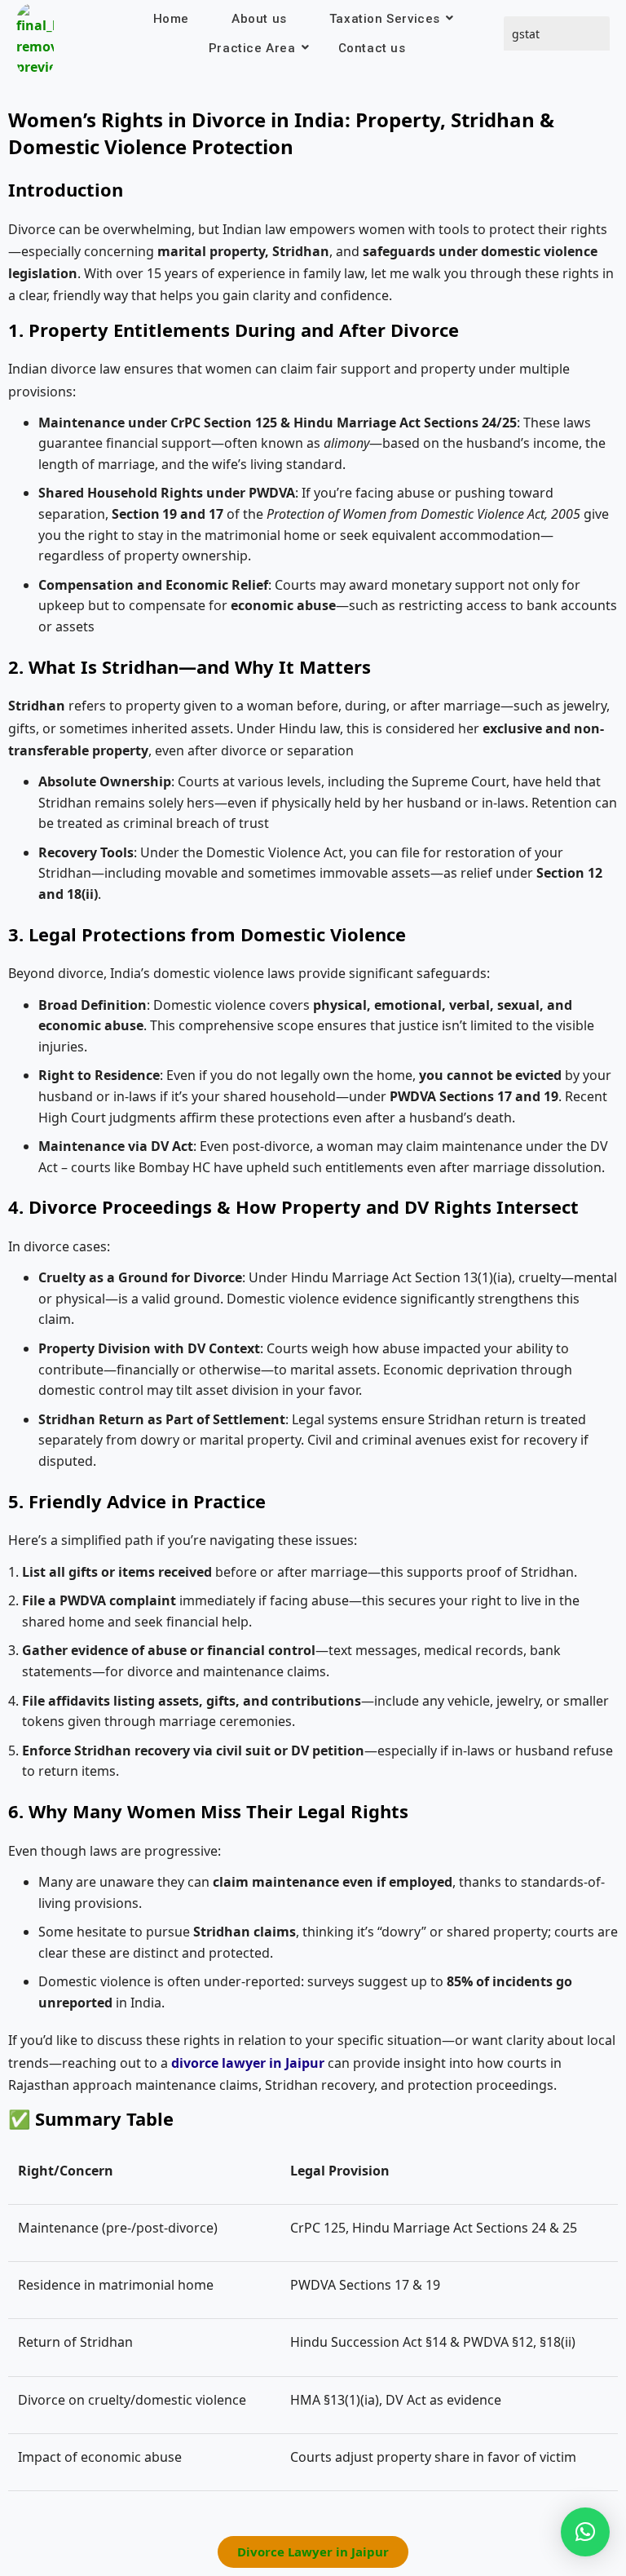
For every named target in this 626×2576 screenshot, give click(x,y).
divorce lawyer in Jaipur (248, 2063)
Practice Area (252, 48)
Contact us (372, 48)
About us (259, 19)
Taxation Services (385, 19)
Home (171, 19)
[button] (585, 2532)
